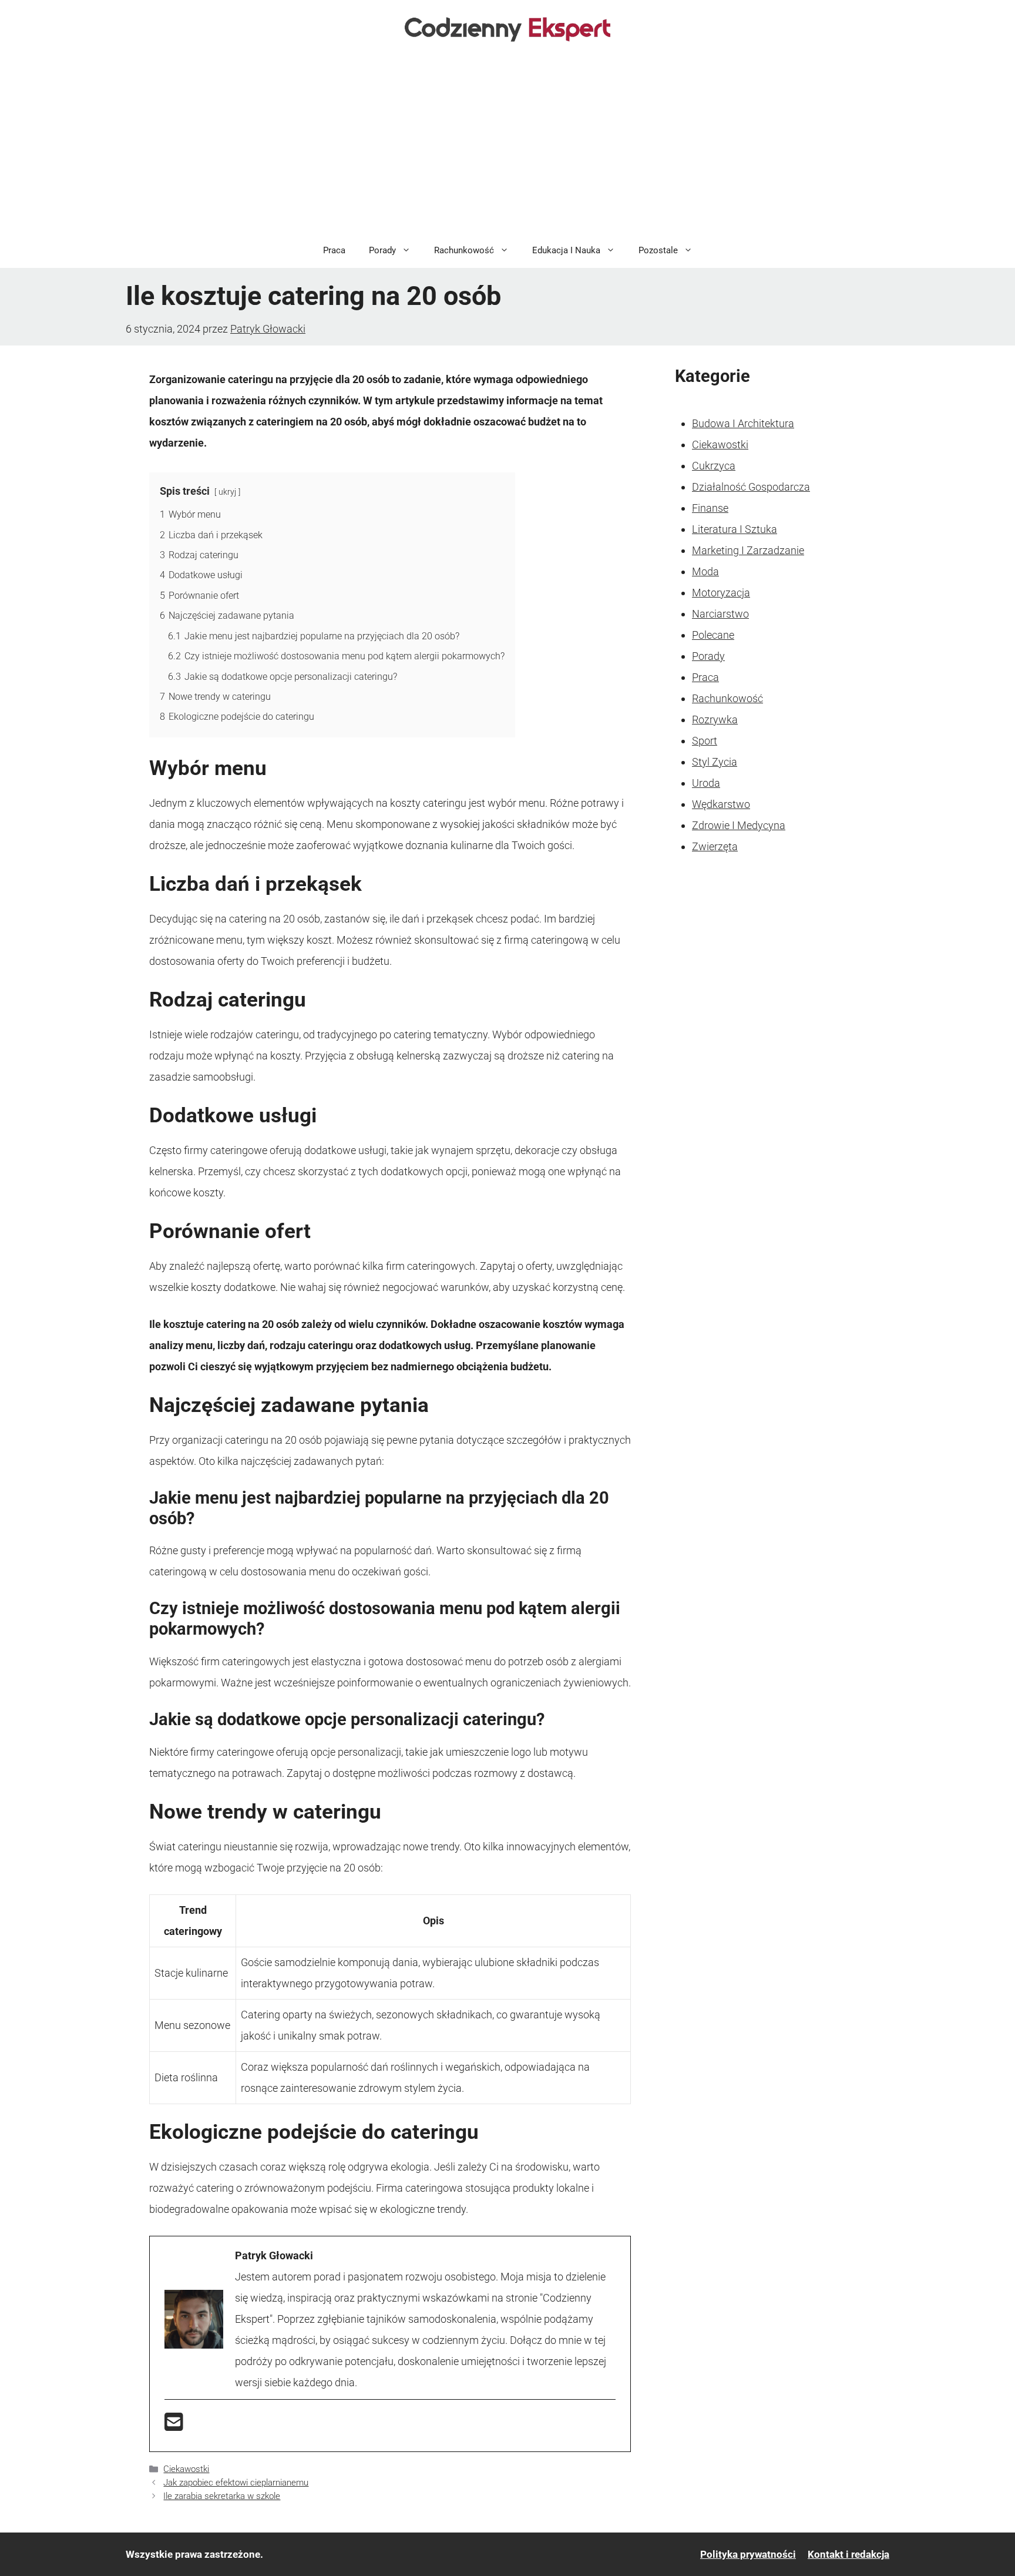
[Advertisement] (508, 145)
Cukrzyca (714, 466)
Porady (382, 250)
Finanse (710, 508)
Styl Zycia (715, 762)
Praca (334, 250)
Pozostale (658, 250)
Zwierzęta (715, 846)
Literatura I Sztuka (735, 529)
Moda (705, 571)
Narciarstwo (720, 614)
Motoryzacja (721, 593)
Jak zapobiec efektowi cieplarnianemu (236, 2483)
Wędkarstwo (721, 804)
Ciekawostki (186, 2469)
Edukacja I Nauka (566, 250)
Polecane (713, 635)
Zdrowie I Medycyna (739, 825)
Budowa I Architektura (743, 423)
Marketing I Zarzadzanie (748, 550)
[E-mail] (174, 2426)
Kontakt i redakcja (848, 2554)
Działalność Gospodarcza (751, 487)
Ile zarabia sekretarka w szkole (222, 2496)
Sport (705, 741)
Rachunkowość (464, 250)
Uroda (706, 783)
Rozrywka (715, 720)
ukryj (227, 492)
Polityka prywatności (748, 2554)
